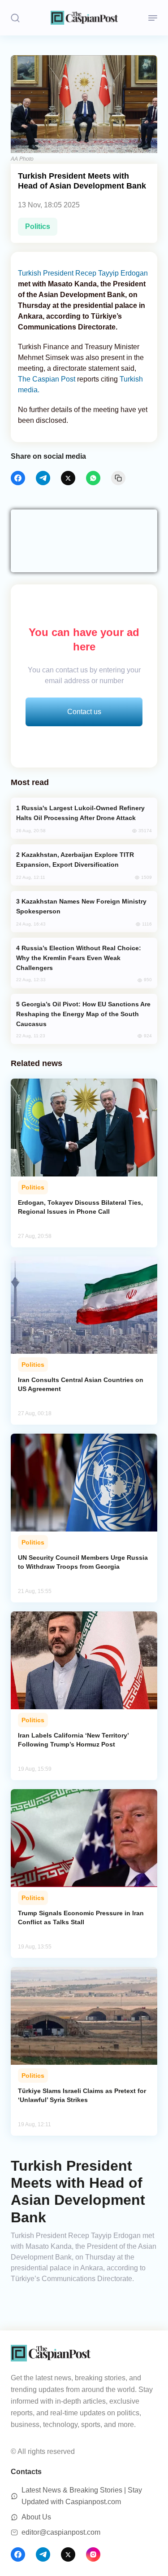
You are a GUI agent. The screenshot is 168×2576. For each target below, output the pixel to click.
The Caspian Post (47, 379)
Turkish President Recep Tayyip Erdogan (83, 273)
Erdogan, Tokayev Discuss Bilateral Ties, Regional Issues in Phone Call (80, 1207)
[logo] (84, 18)
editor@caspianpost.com (61, 2532)
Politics (38, 226)
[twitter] (68, 478)
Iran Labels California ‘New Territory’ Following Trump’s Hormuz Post (73, 1740)
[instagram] (93, 2554)
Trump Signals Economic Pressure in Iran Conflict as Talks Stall (81, 1918)
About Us (36, 2517)
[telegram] (43, 478)
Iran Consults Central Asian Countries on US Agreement (81, 1384)
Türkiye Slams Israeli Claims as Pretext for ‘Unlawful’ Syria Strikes (82, 2095)
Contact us (84, 712)
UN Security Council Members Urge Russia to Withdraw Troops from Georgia (83, 1562)
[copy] (118, 478)
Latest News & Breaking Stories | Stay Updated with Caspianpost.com (82, 2496)
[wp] (93, 478)
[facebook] (18, 478)
